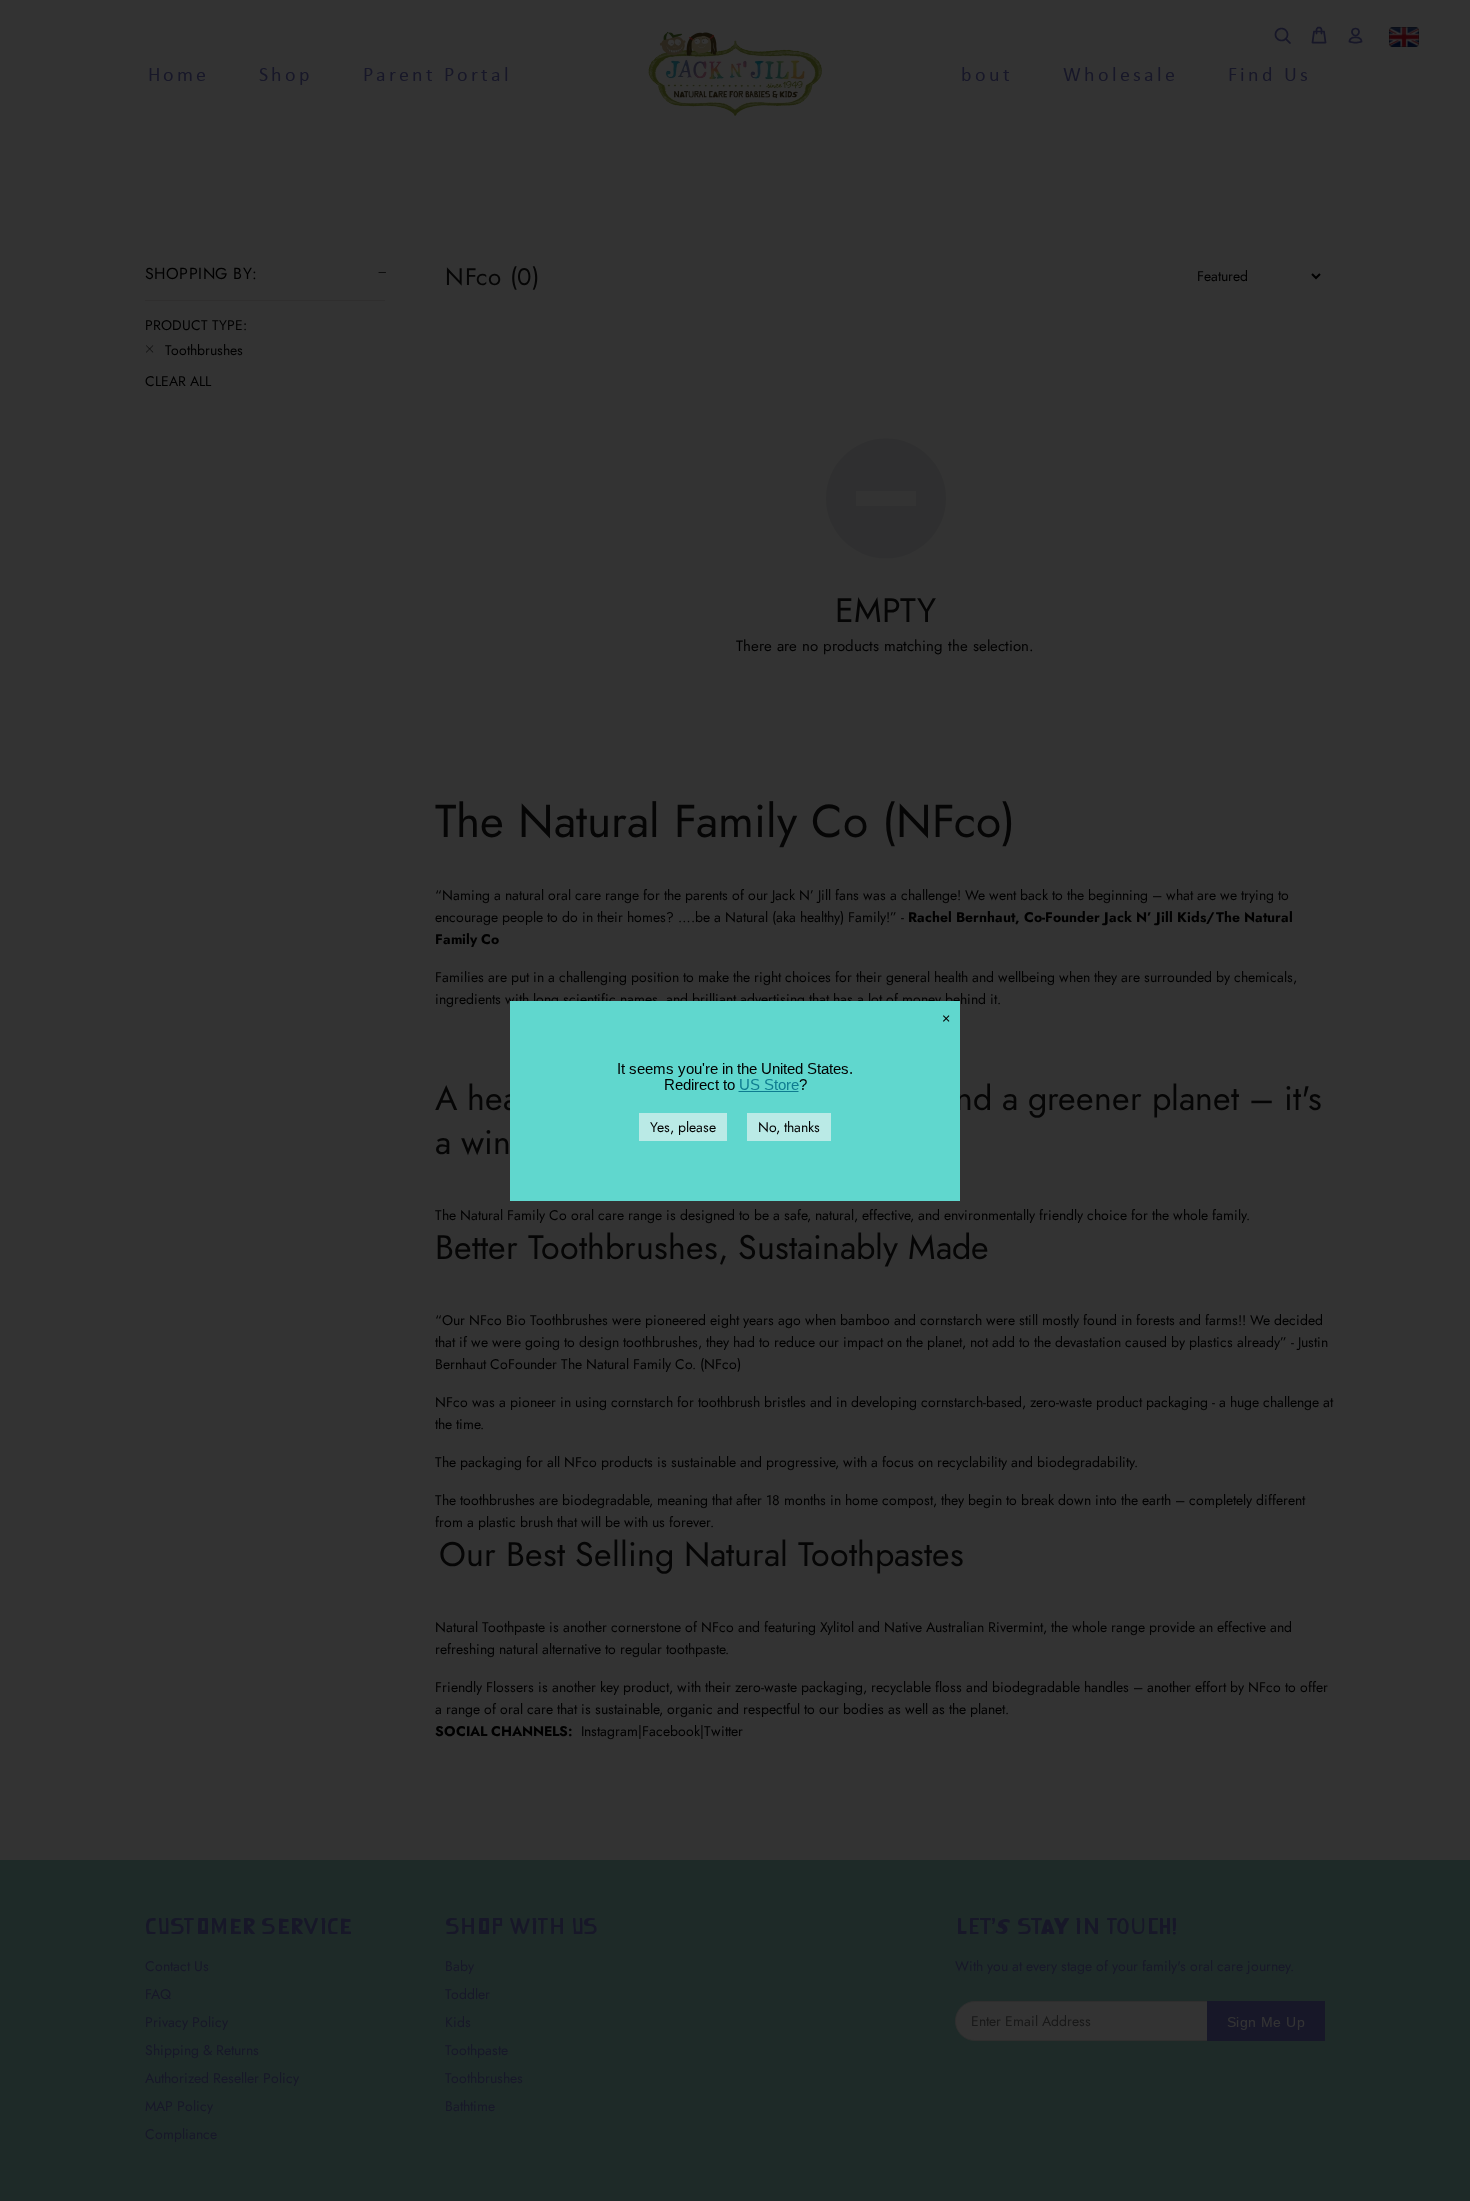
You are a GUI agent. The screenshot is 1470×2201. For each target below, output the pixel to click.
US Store (769, 1084)
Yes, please (683, 1127)
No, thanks (789, 1127)
